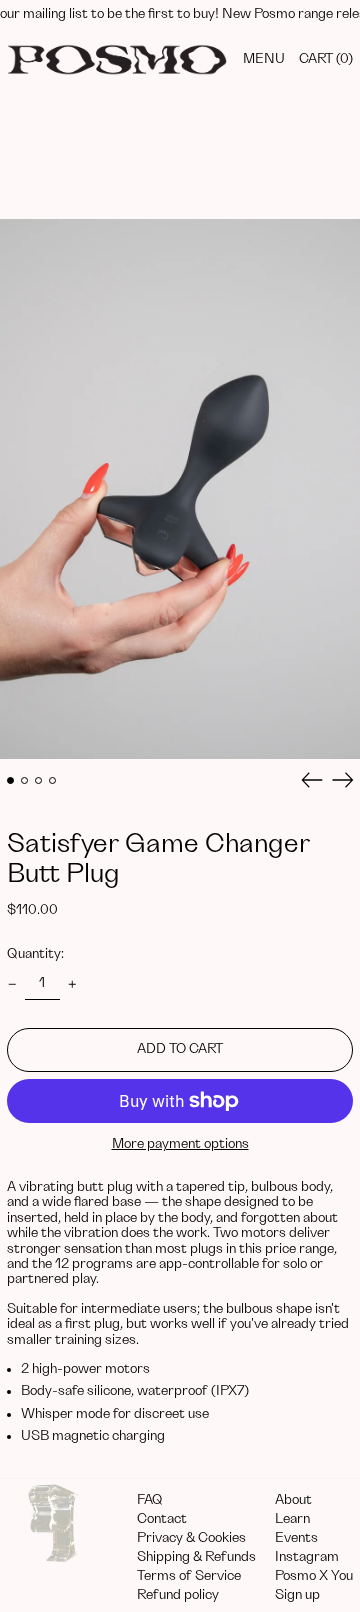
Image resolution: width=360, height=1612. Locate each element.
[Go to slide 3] (38, 780)
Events (296, 1538)
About (293, 1500)
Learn (292, 1519)
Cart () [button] (326, 59)
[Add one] (72, 984)
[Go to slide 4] (52, 780)
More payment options (180, 1144)
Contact (162, 1519)
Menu (264, 59)
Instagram (307, 1557)
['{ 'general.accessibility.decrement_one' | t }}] (12, 984)
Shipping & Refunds (196, 1557)
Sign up (297, 1595)
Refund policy (178, 1595)
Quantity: (35, 954)
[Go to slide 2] (24, 780)
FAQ (150, 1500)
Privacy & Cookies (191, 1538)
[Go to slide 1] (10, 780)
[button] (180, 489)
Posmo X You (314, 1576)
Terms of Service (189, 1576)
